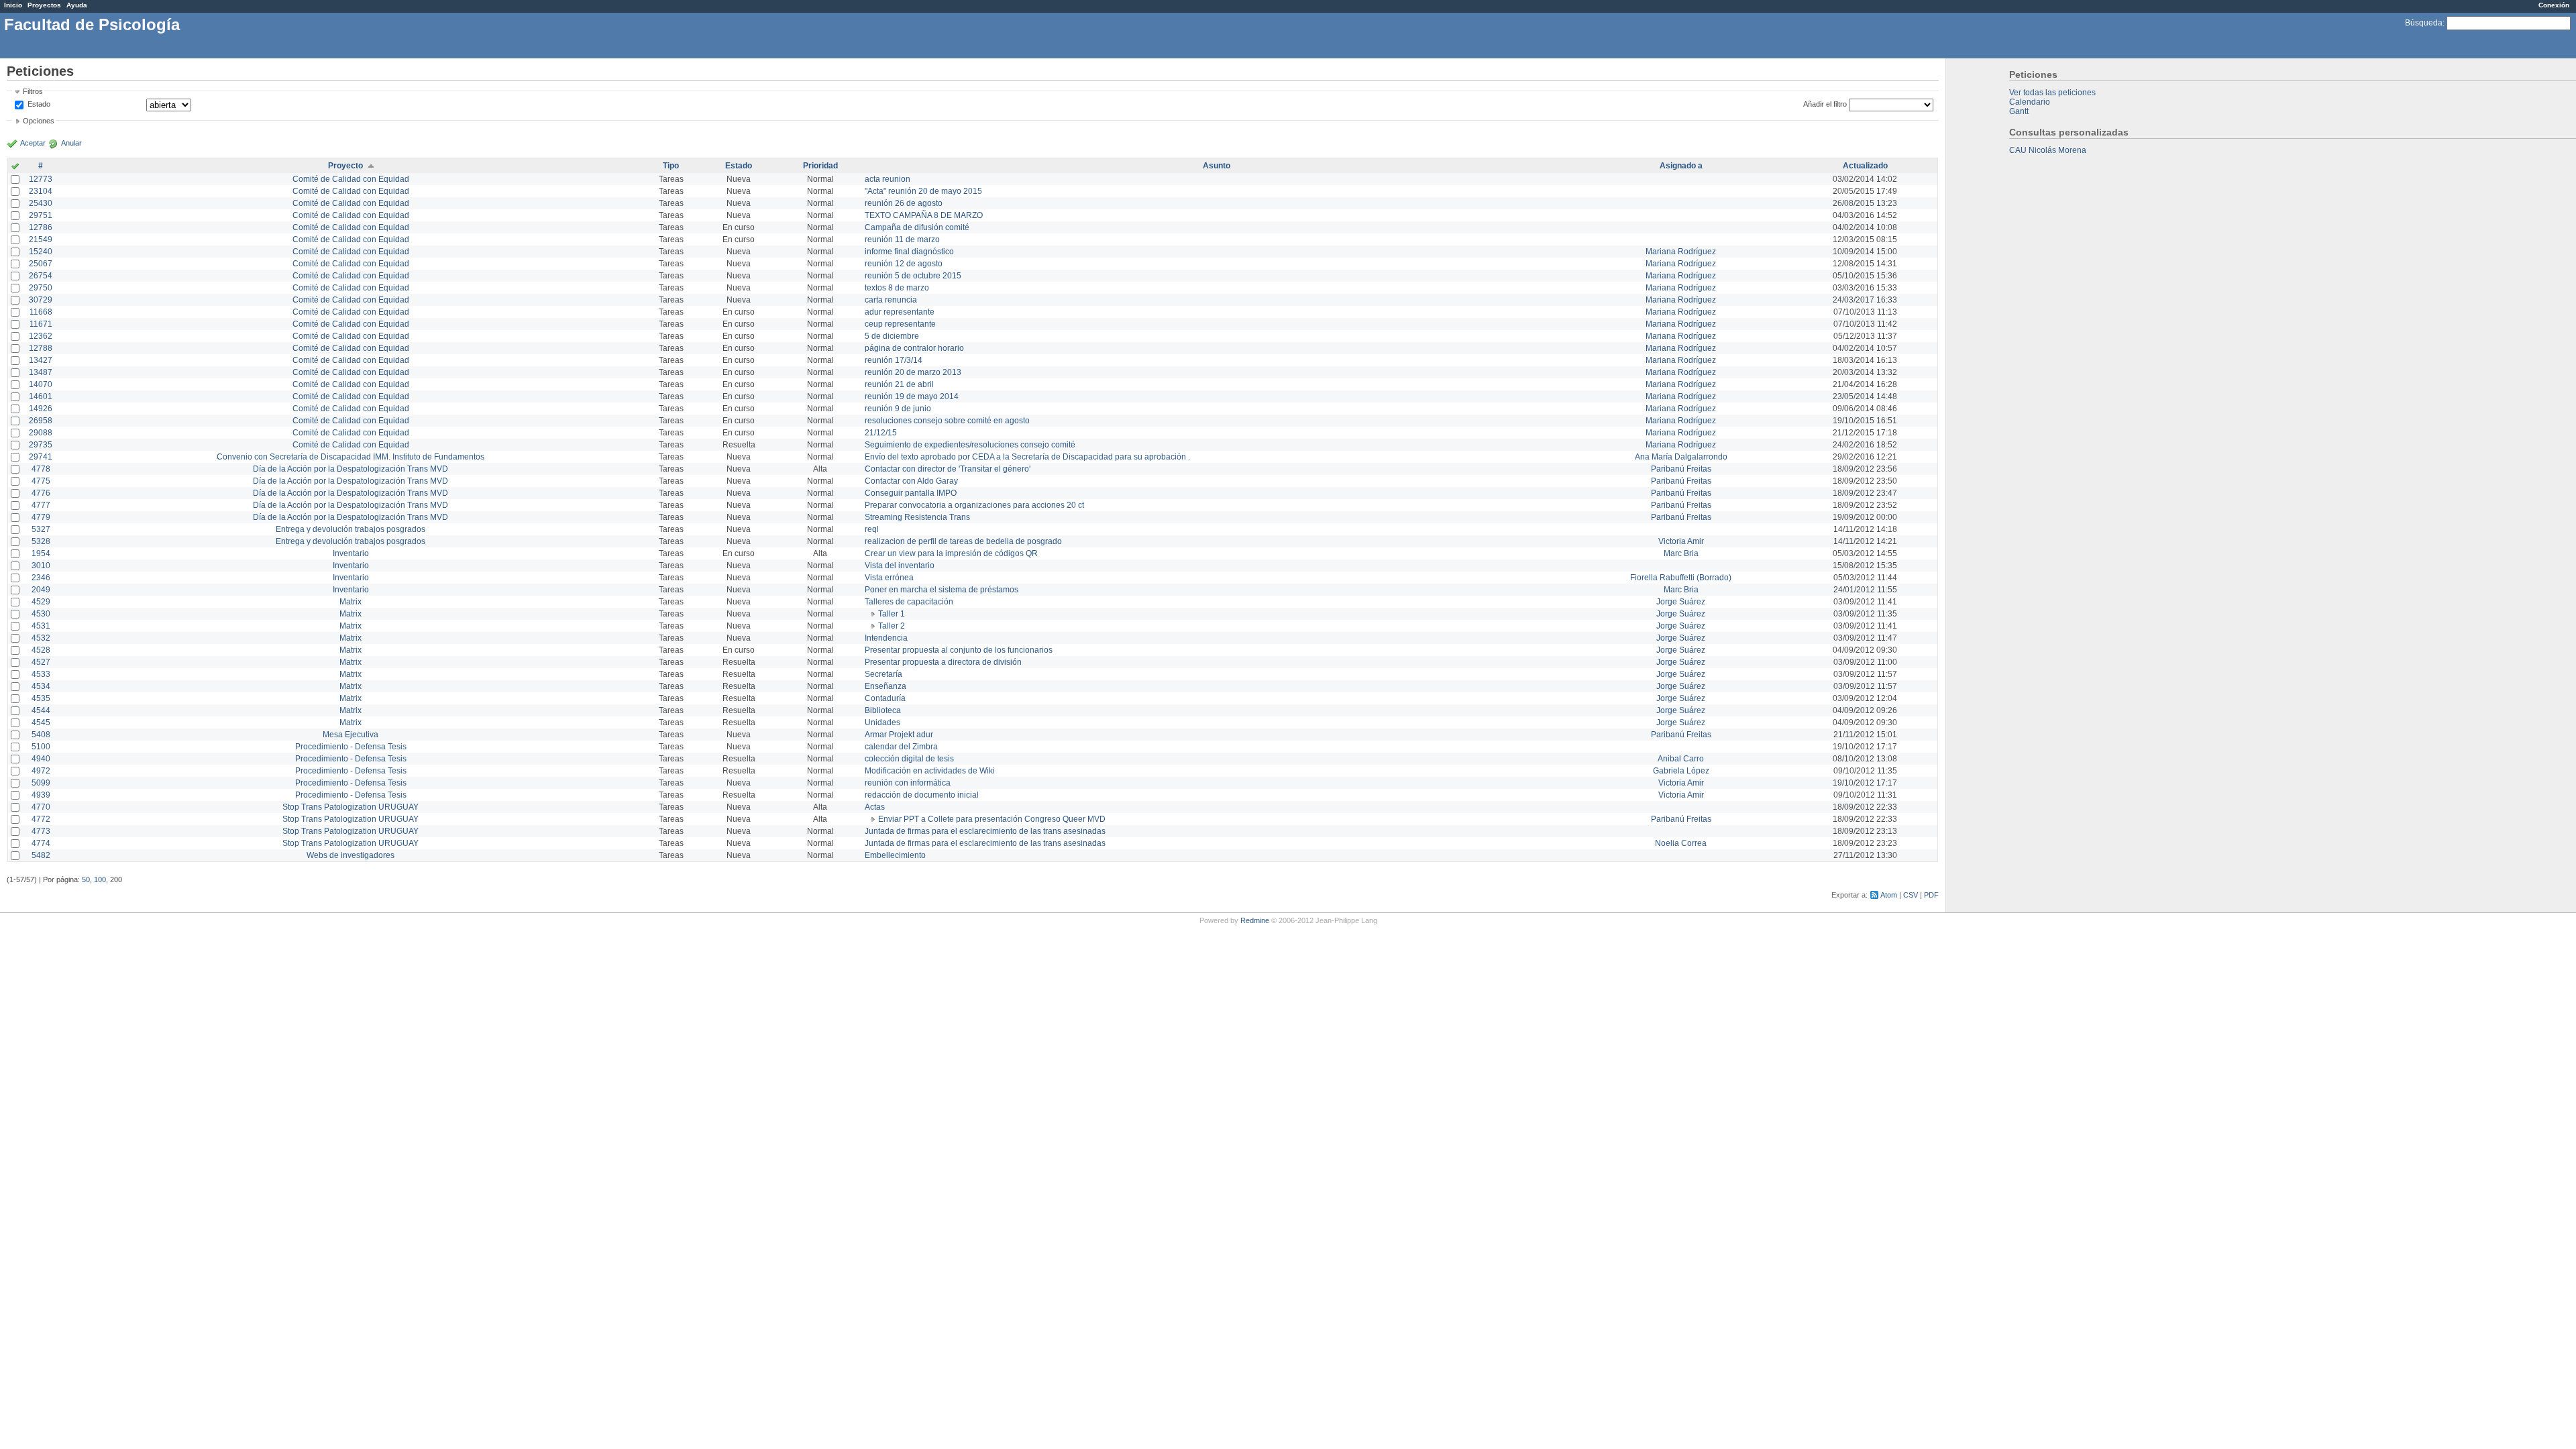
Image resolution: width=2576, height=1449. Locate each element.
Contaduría (885, 698)
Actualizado (1865, 166)
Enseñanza (885, 686)
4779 (41, 517)
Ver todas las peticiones (2052, 93)
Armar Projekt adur (899, 735)
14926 (41, 409)
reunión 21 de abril (899, 384)
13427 (41, 360)
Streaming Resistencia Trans (917, 517)
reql (872, 529)
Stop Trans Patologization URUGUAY (351, 807)
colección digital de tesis (909, 759)
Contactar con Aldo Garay (911, 481)
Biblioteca (883, 710)
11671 (41, 324)
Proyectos (44, 5)
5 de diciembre (892, 336)
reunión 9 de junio (898, 409)
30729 (41, 300)
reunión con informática (908, 783)
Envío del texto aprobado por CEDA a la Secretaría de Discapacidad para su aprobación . (1027, 457)
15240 (41, 252)
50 (86, 879)
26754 (41, 276)
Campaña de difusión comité (917, 227)
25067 (41, 264)
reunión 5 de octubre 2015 (913, 276)
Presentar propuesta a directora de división (943, 662)
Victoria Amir (1681, 541)
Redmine (1255, 920)
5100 (41, 747)
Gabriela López (1681, 771)
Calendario (2030, 102)
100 (100, 879)
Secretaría (883, 674)
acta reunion (888, 179)
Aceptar (33, 143)
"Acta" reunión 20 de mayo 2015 (923, 191)
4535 (41, 698)
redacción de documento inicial (922, 795)
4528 (41, 650)
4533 (41, 674)
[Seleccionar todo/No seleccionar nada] (15, 167)
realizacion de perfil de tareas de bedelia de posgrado (963, 541)
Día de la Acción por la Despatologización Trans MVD (351, 469)
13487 (41, 372)
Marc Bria (1681, 553)
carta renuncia (891, 300)
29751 (41, 215)
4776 (41, 493)
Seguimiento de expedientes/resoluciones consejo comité (970, 445)
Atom (1889, 895)
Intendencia (886, 638)
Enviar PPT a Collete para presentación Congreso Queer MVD (992, 819)
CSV (1911, 895)
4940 (41, 759)
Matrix (351, 602)
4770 (41, 807)
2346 (41, 578)
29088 (41, 433)
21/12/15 (881, 433)
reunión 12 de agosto (904, 264)
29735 (41, 445)
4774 (41, 843)
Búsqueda (2424, 23)
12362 (41, 336)
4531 (41, 626)
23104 (41, 191)
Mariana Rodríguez (1681, 252)
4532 (41, 638)
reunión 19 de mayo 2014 (912, 396)
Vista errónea (889, 578)
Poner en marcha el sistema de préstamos (942, 590)
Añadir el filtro (1825, 104)
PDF (1931, 895)
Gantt (2019, 111)
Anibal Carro (1681, 759)
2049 (41, 590)
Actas (875, 807)
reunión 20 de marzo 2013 (913, 372)
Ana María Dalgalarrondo (1681, 457)
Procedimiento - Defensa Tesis (351, 747)
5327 (41, 529)
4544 (41, 710)
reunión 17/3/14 (894, 360)
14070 (41, 384)
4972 (41, 771)
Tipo (671, 166)
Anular (71, 143)
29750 (41, 288)
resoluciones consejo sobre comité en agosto (947, 421)
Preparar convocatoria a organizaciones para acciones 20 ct (974, 505)
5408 (41, 735)
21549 (41, 239)
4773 (41, 831)
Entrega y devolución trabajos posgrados (351, 529)
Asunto (1217, 166)
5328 (41, 541)
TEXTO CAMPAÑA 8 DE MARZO (924, 215)
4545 (41, 722)
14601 (41, 396)
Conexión (2554, 5)
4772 (41, 819)
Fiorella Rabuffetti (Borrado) (1681, 578)
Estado (39, 104)
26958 (41, 421)
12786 (41, 227)
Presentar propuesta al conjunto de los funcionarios (959, 650)
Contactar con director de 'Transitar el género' (948, 469)
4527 (41, 662)
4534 (41, 686)
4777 (41, 505)
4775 (41, 481)
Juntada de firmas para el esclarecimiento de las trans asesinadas (985, 831)
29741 (41, 457)
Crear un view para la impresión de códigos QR (951, 553)
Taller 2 (892, 626)
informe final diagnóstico (909, 252)
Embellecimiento (895, 855)
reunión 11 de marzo (902, 239)
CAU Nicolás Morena (2048, 150)
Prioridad (820, 166)
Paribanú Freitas (1681, 469)
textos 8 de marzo (897, 288)
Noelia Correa (1681, 843)
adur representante (900, 312)
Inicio (13, 5)
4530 (41, 614)
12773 (41, 179)
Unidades (882, 722)
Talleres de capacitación (909, 602)
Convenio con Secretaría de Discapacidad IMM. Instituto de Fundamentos (351, 457)
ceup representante (900, 324)
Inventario (351, 553)
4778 (41, 469)
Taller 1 (892, 614)
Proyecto (345, 166)
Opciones (39, 121)
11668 (41, 312)
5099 (41, 783)
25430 (41, 203)
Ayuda (77, 5)
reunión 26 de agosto (904, 203)
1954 (41, 553)
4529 (41, 602)
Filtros (33, 91)
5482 (41, 855)
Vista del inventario (900, 566)
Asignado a (1681, 166)
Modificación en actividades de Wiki (930, 771)
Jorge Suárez (1681, 602)
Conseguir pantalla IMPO (911, 493)
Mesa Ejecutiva (351, 735)
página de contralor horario (914, 348)
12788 (41, 348)
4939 (41, 795)
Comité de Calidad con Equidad (351, 179)
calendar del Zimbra (901, 747)
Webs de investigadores (351, 855)
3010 (41, 566)
